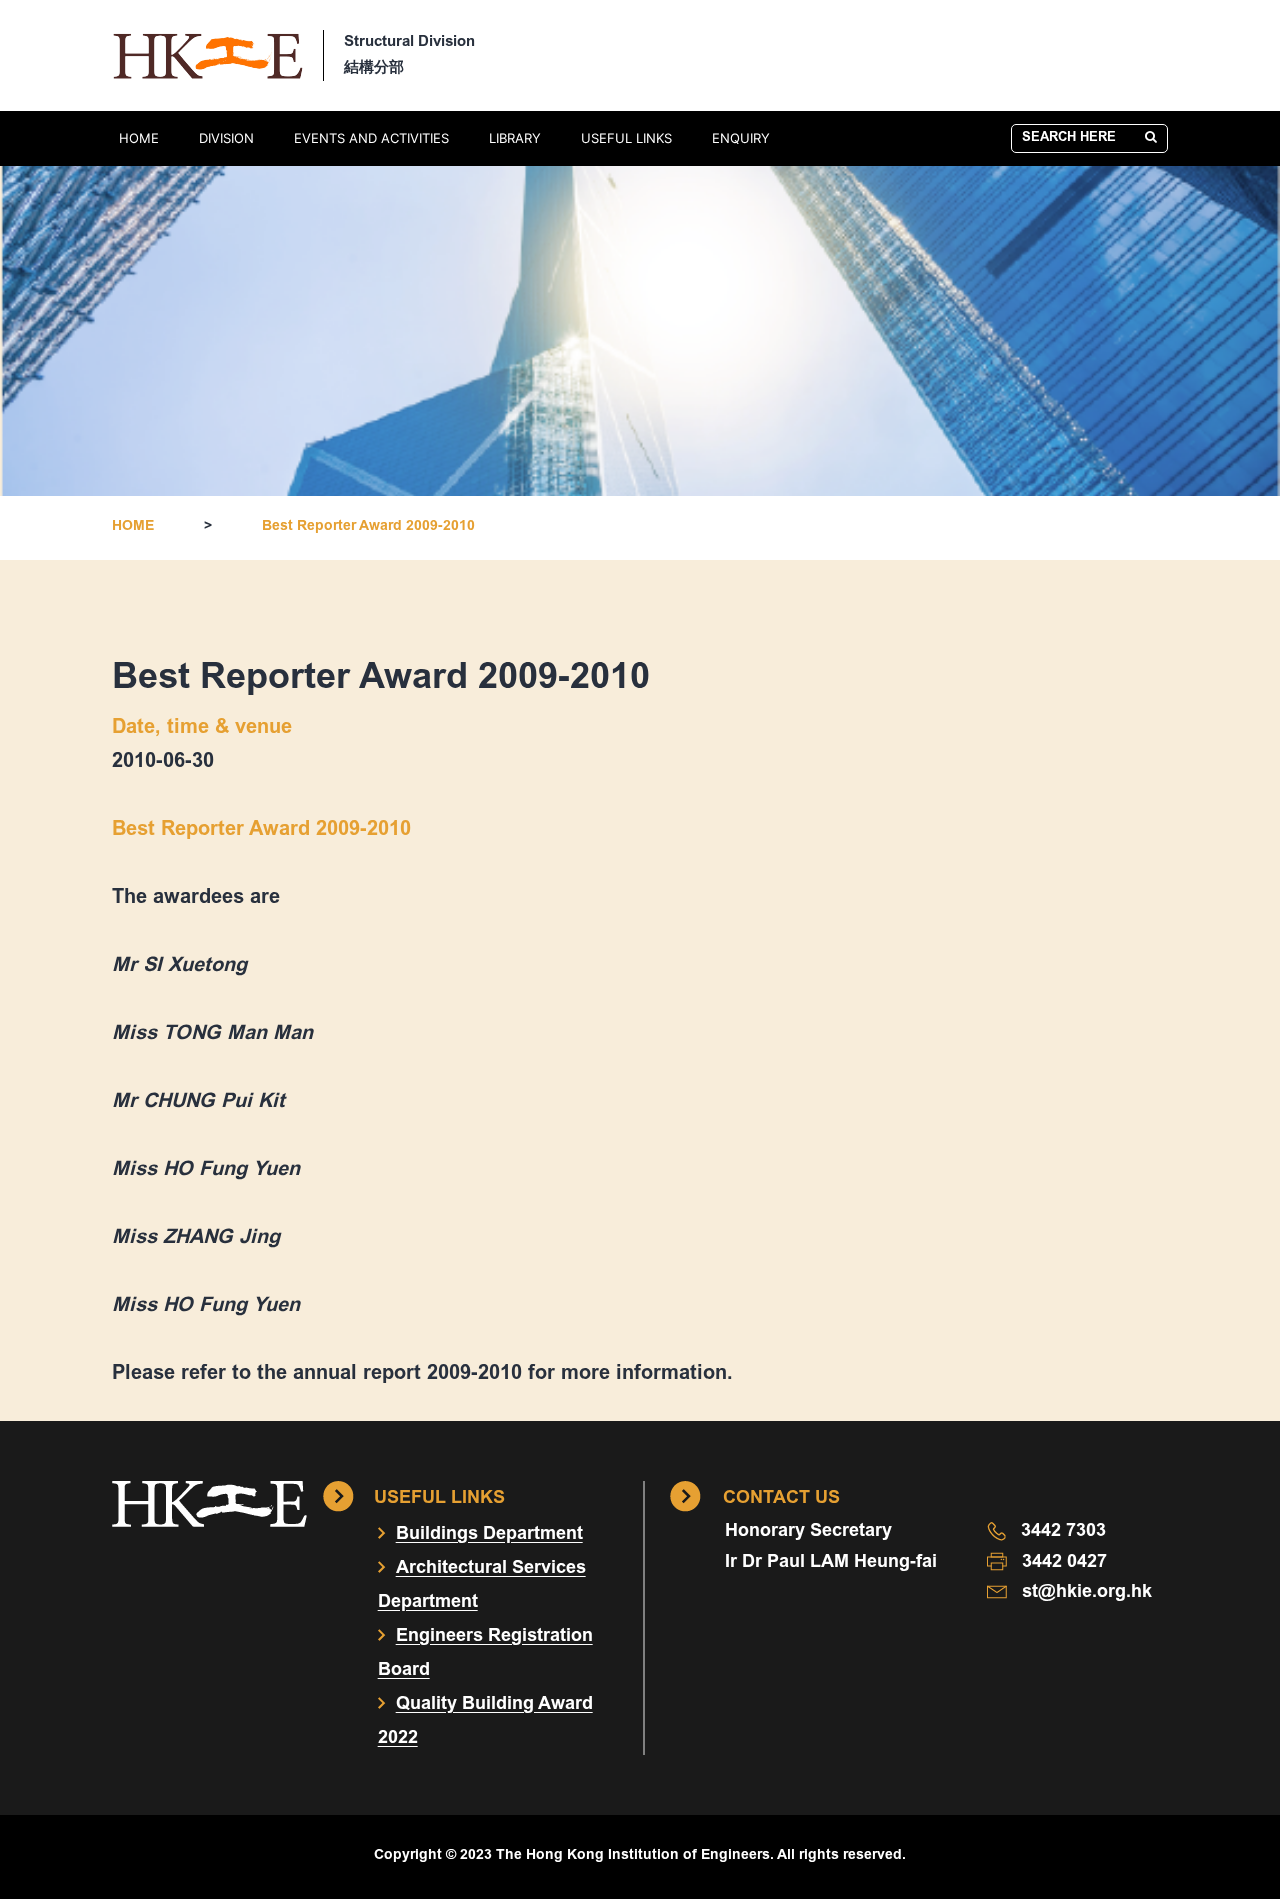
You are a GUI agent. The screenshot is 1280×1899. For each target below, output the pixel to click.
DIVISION (226, 138)
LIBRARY (515, 138)
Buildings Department (489, 1535)
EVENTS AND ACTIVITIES (371, 138)
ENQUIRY (741, 138)
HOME (139, 138)
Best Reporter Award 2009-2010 (368, 527)
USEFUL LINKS (626, 138)
